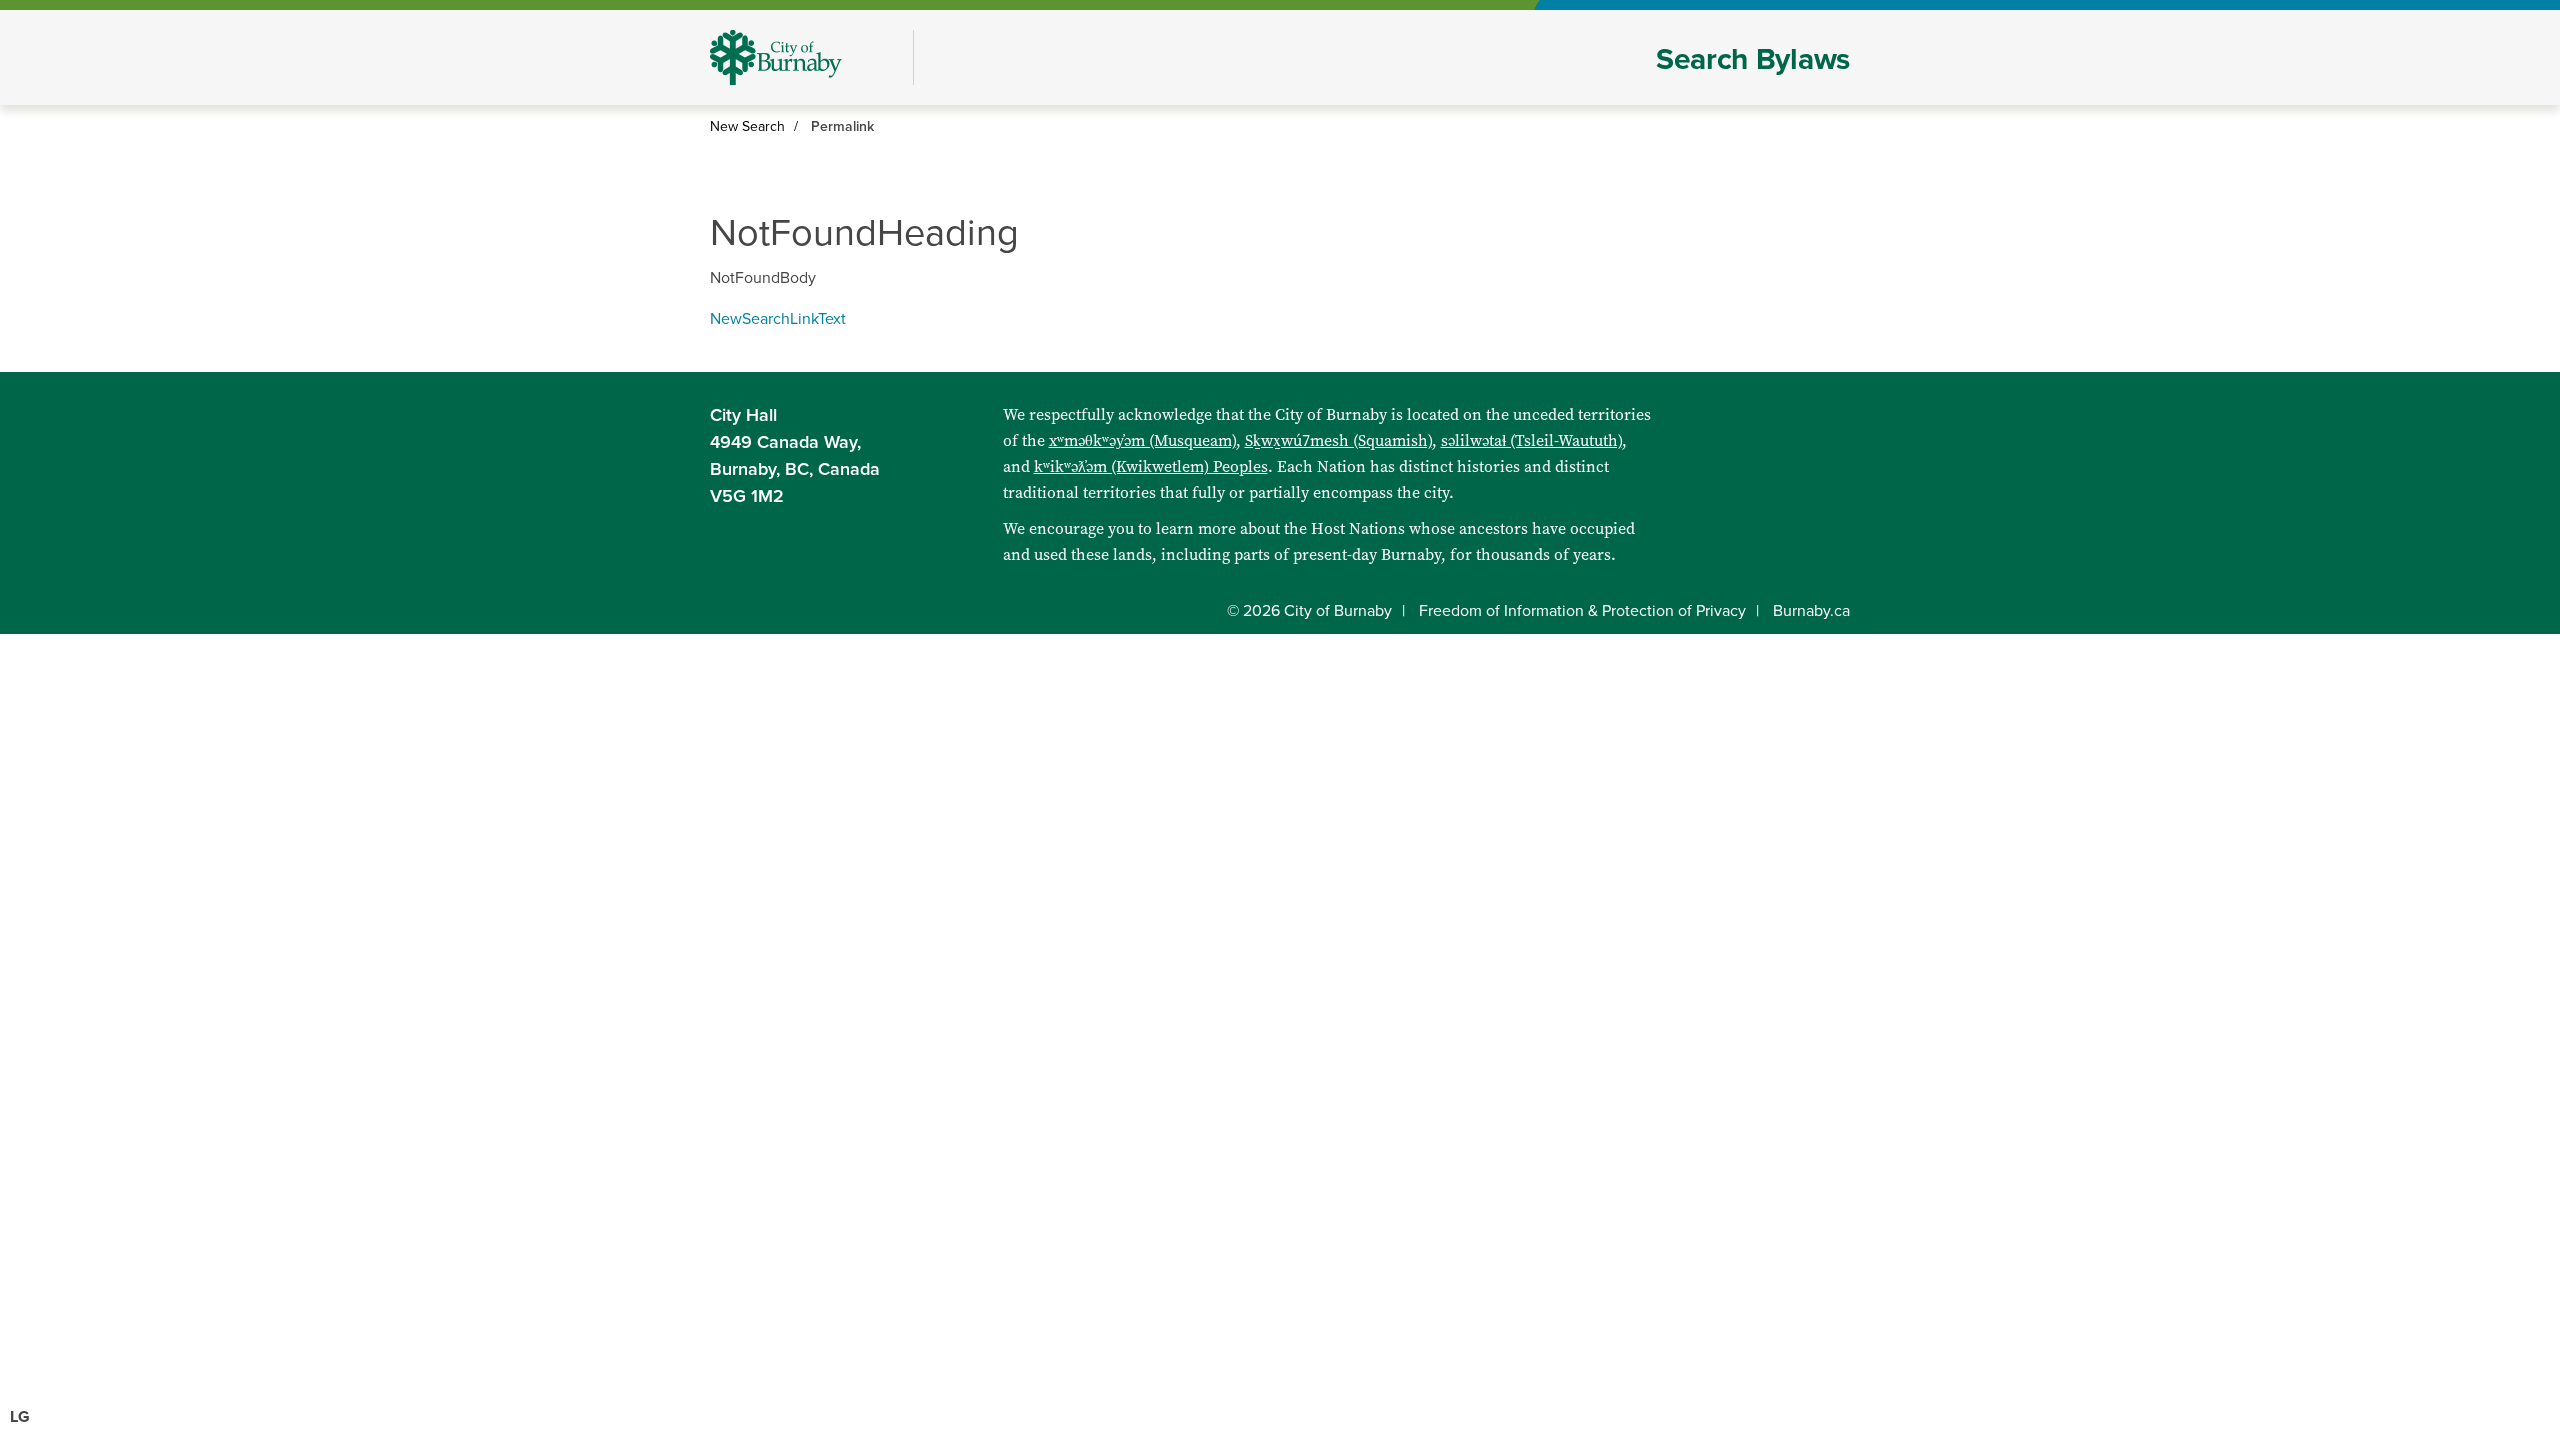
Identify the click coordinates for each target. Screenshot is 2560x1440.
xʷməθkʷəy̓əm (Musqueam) (1142, 440)
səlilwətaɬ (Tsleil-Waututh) (1531, 440)
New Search (747, 126)
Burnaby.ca (1811, 611)
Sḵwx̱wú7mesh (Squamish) (1338, 440)
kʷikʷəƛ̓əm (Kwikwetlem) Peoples (1151, 466)
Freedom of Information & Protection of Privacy (1582, 611)
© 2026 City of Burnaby (1309, 611)
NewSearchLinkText (778, 319)
